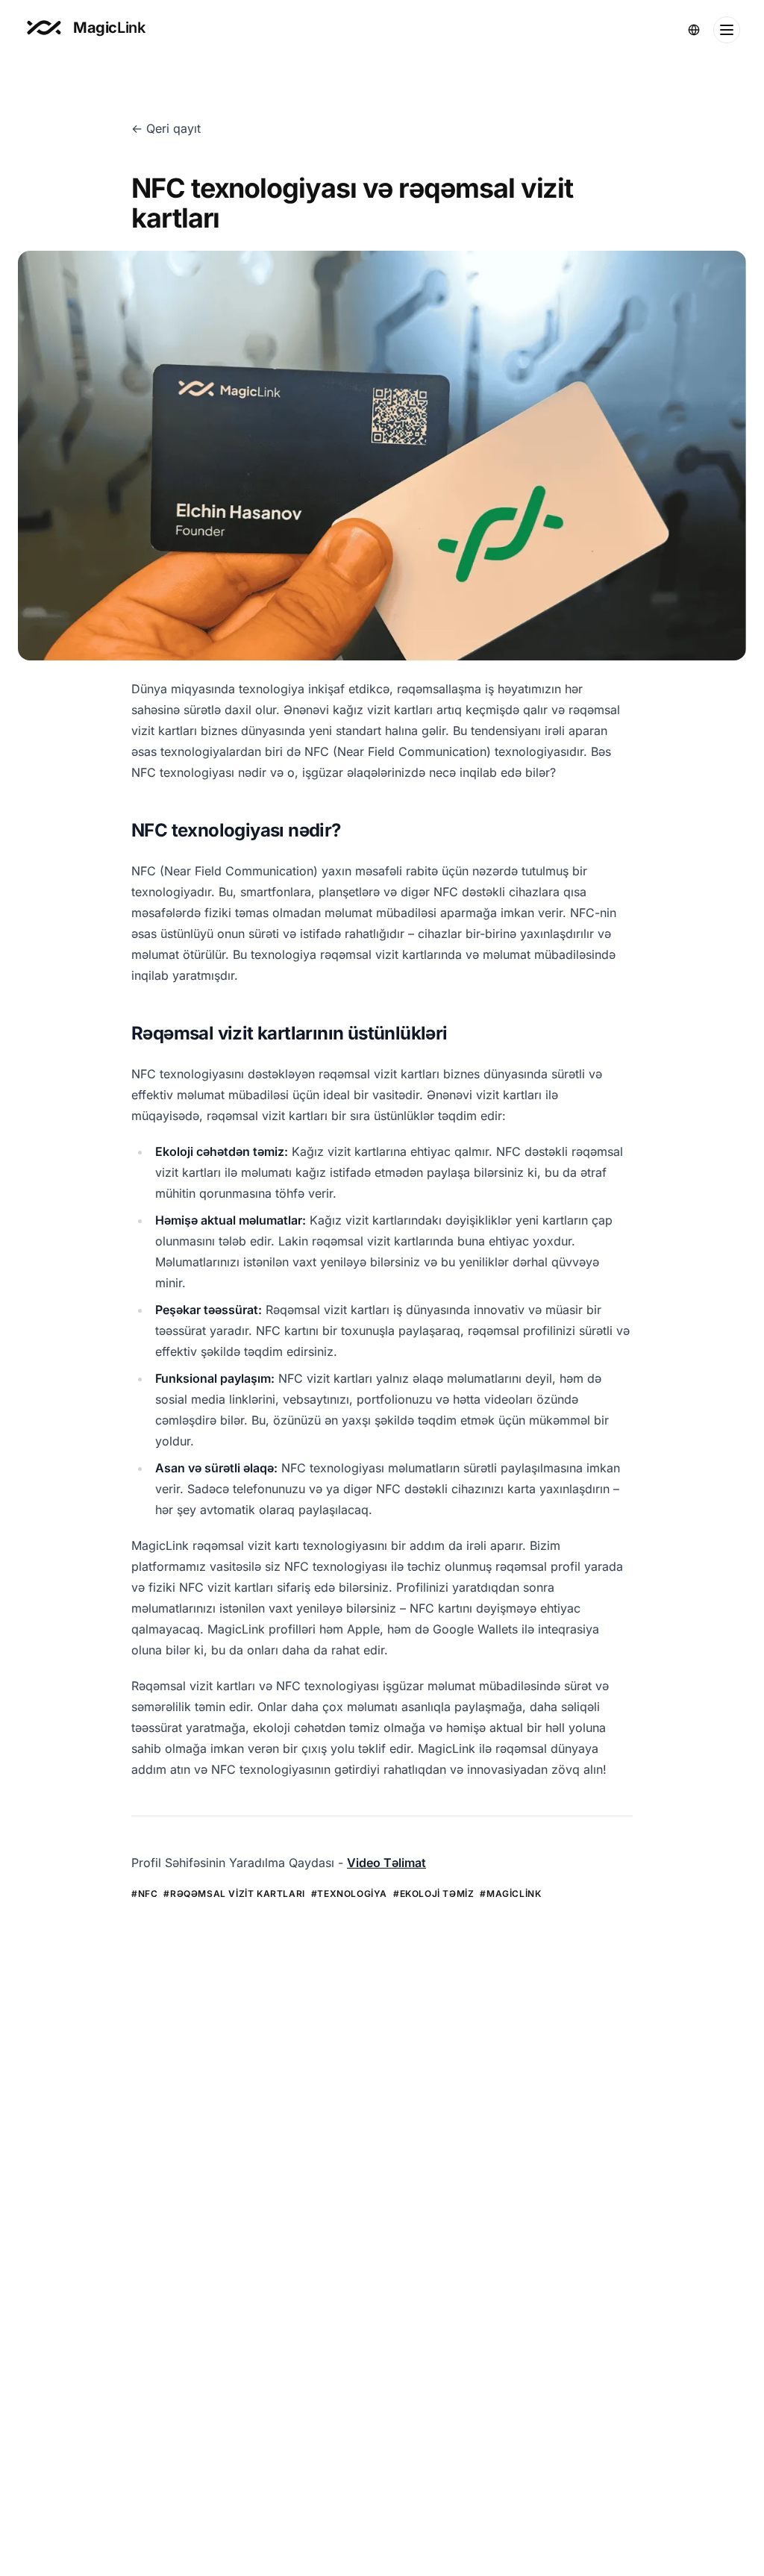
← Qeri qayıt (166, 128)
